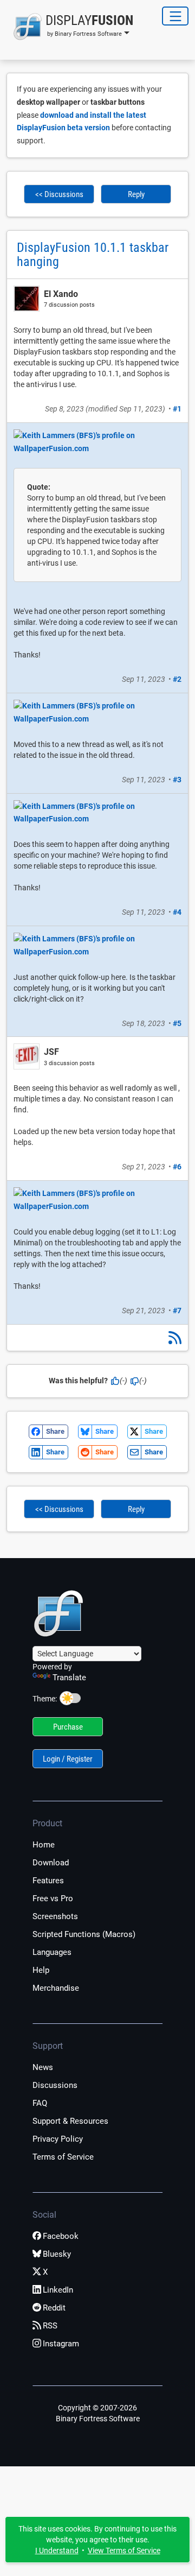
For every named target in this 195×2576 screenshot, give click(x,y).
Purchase (68, 1727)
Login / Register (68, 1759)
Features (48, 1881)
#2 (177, 679)
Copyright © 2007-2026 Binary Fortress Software (98, 2413)
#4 (177, 912)
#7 (177, 1311)
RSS (50, 2326)
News (43, 2067)
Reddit (54, 2308)
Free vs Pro (53, 1898)
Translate (69, 1678)
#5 (177, 1023)
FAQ (40, 2103)
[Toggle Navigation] (175, 16)
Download (51, 1863)
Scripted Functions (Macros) (84, 1934)
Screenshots (55, 1916)
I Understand (57, 2550)
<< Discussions (59, 194)
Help (41, 1970)
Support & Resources (70, 2121)
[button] (70, 27)
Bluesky (57, 2254)
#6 (177, 1167)
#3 (177, 780)
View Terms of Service (124, 2550)
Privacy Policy (58, 2139)
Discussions (55, 2085)
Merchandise (56, 1988)
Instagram (61, 2344)
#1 (177, 409)
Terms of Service (63, 2157)
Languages (52, 1952)
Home (44, 1845)
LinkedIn (58, 2290)
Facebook (61, 2236)
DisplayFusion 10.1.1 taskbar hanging (93, 255)
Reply (136, 194)
